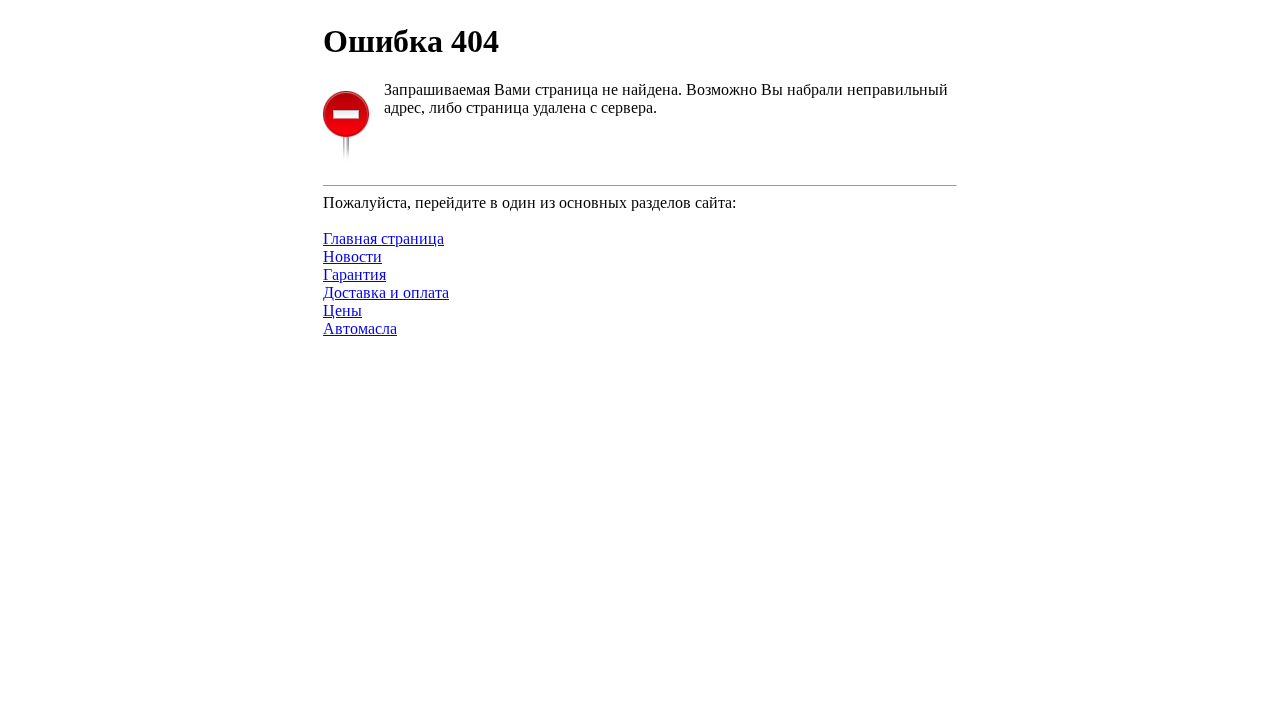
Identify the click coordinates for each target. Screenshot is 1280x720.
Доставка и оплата (386, 292)
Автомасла (360, 328)
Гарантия (354, 274)
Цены (342, 310)
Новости (352, 256)
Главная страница (383, 238)
